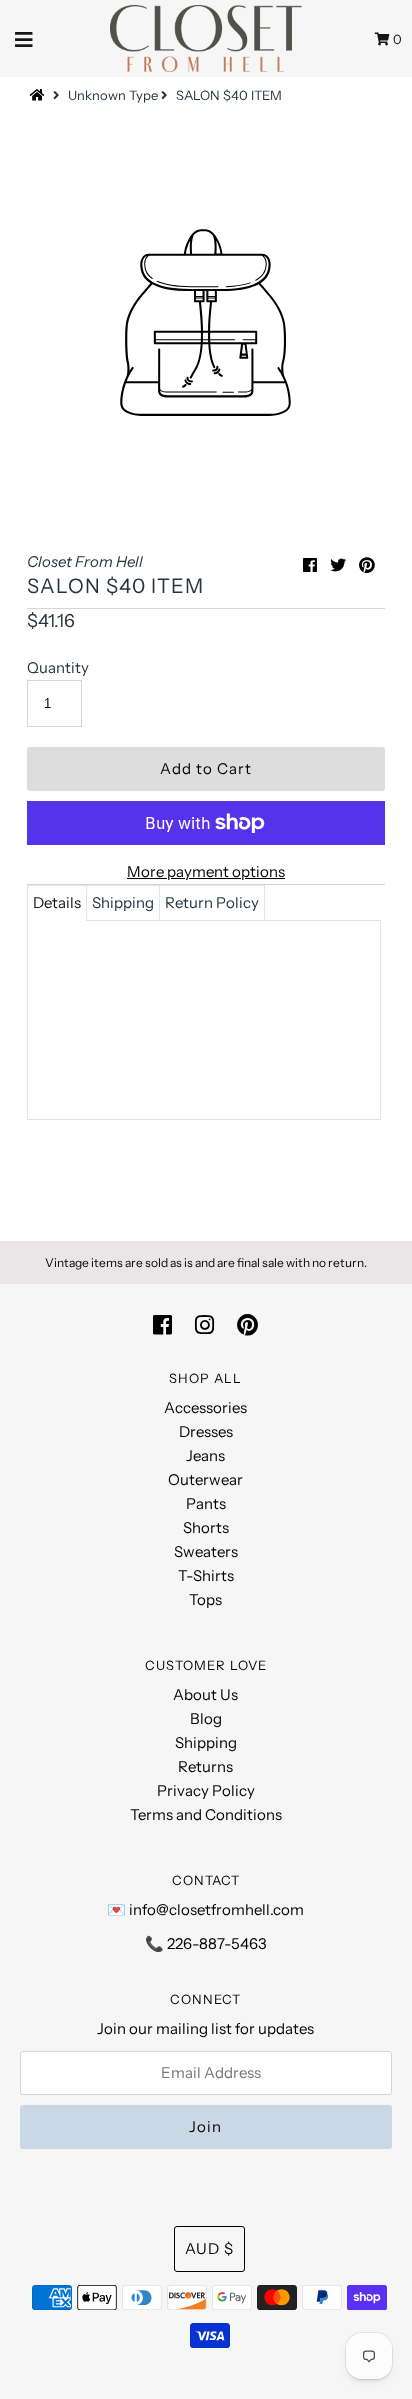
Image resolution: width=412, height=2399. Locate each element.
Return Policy (212, 902)
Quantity (58, 667)
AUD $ (209, 2248)
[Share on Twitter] (338, 565)
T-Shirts (206, 1575)
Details (57, 902)
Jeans (205, 1455)
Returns (205, 1766)
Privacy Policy (206, 1790)
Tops (205, 1599)
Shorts (206, 1527)
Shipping (123, 902)
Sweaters (206, 1551)
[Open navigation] (24, 38)
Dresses (206, 1431)
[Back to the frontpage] (40, 95)
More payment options (206, 871)
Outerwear (205, 1479)
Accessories (205, 1407)
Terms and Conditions (206, 1814)
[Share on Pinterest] (367, 565)
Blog (206, 1718)
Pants (206, 1503)
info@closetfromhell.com (216, 1909)
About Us (205, 1694)
